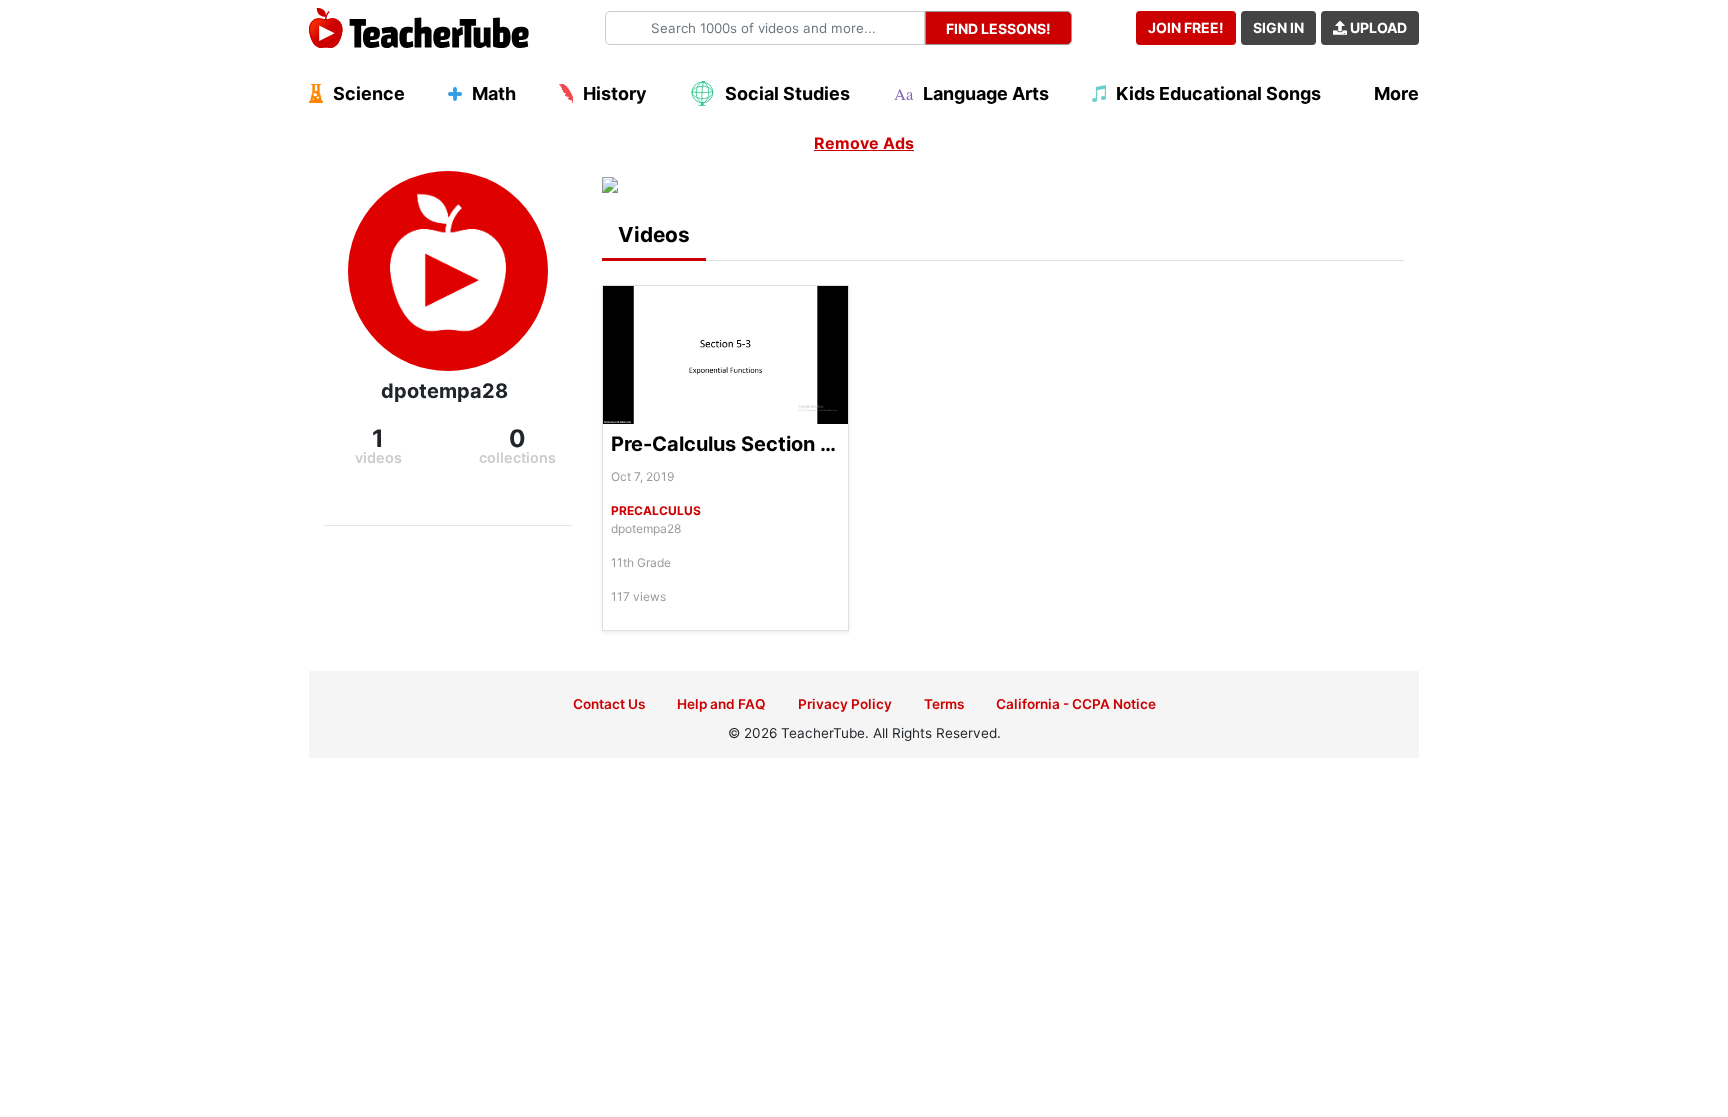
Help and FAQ (721, 704)
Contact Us (609, 704)
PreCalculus (656, 510)
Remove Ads (864, 143)
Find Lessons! (998, 28)
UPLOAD (1377, 27)
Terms (944, 704)
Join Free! (1186, 27)
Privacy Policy (845, 704)
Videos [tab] (654, 234)
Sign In (1278, 27)
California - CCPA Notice (1076, 704)
